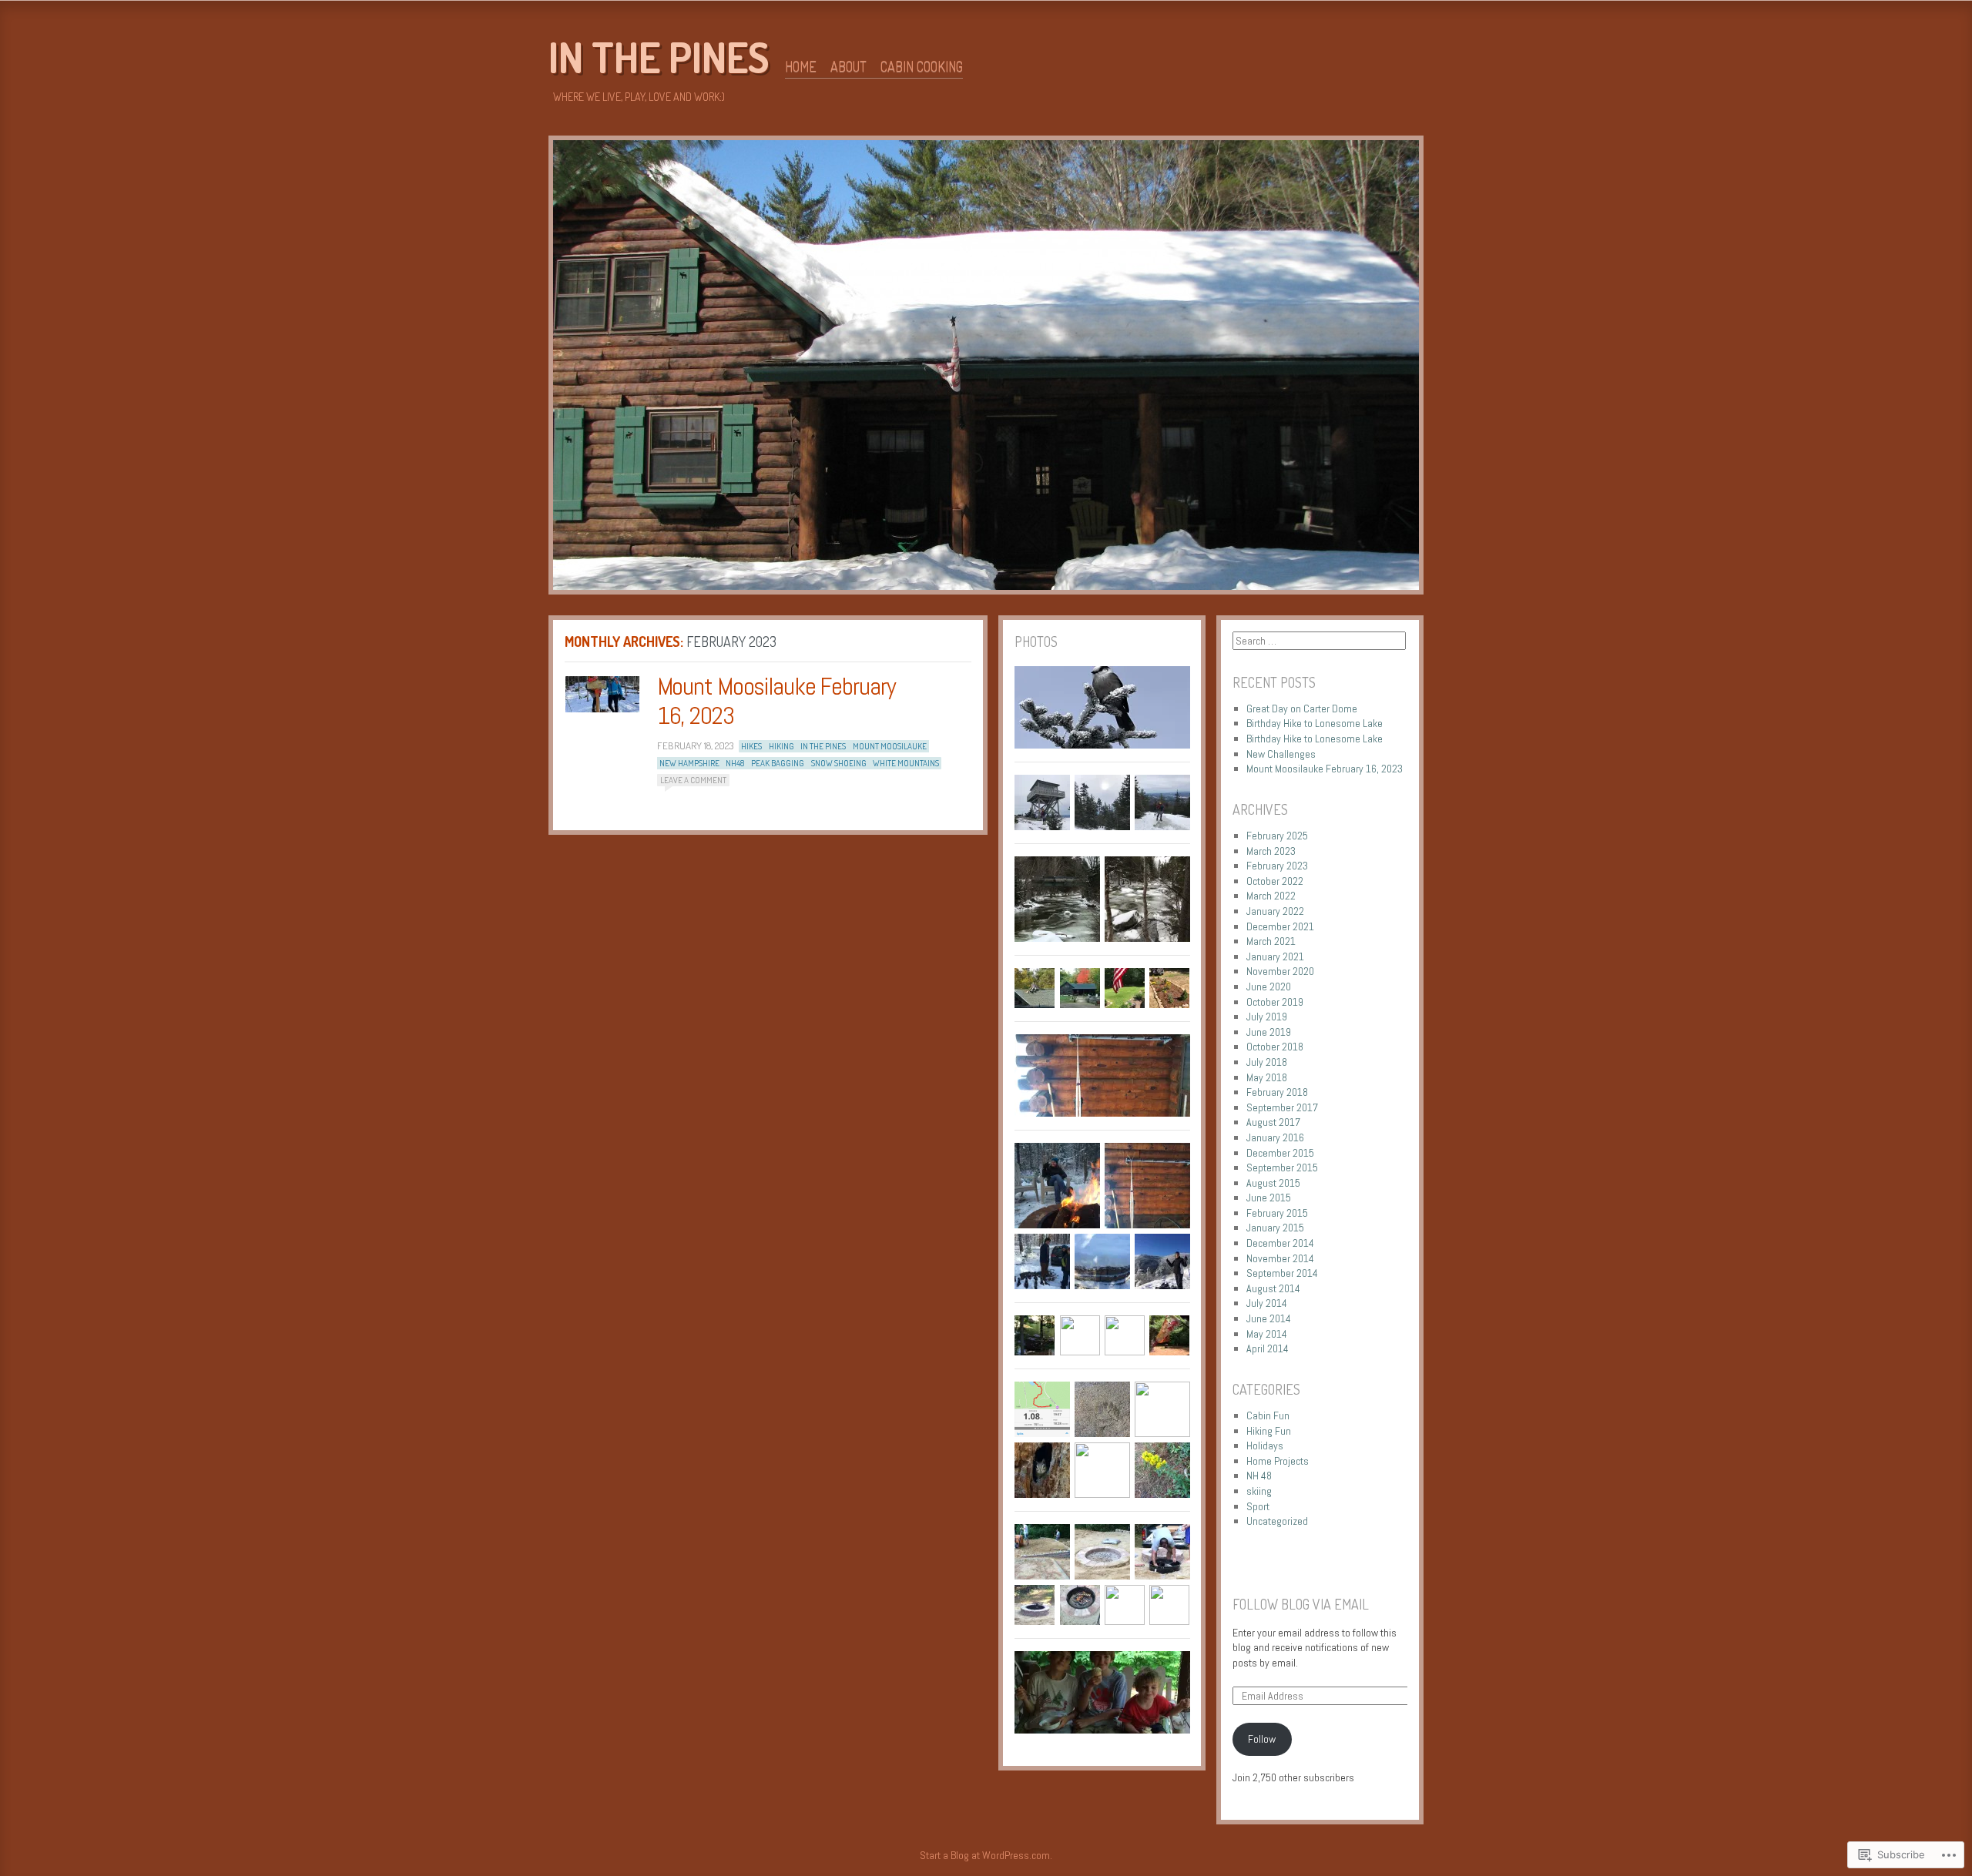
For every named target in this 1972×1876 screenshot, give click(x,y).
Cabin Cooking (922, 66)
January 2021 (1275, 956)
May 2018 (1267, 1077)
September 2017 (1282, 1107)
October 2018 (1275, 1047)
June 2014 (1269, 1318)
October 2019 (1275, 1002)
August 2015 (1273, 1183)
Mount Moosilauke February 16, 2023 (776, 701)
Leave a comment (693, 780)
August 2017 (1273, 1122)
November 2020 (1280, 971)
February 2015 (1277, 1213)
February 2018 (1277, 1092)
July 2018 (1267, 1062)
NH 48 (1259, 1476)
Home (801, 66)
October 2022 (1275, 881)
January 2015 (1275, 1228)
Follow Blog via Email (1301, 1604)
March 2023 (1271, 851)
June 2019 (1269, 1032)
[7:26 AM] (602, 694)
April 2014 (1268, 1348)
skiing (1259, 1491)
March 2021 (1271, 941)
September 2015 (1282, 1167)
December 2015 (1280, 1153)
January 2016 (1275, 1137)
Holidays (1265, 1446)
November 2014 (1280, 1258)
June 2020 (1269, 987)
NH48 (735, 763)
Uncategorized (1277, 1521)
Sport (1258, 1506)
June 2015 (1269, 1198)
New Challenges (1281, 754)
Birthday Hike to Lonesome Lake (1315, 723)
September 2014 (1282, 1273)
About (848, 66)
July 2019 (1267, 1017)
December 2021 (1280, 926)
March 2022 (1271, 896)
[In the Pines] (986, 368)
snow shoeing (839, 763)
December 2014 (1280, 1243)
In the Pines (659, 57)
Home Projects (1278, 1461)
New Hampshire (689, 763)
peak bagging (778, 763)
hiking (781, 746)
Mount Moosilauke (890, 746)
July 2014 (1267, 1303)
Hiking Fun (1269, 1431)
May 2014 (1267, 1334)
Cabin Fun (1268, 1415)
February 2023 (1277, 866)
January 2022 (1275, 911)
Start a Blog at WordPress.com (985, 1855)
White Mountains (906, 763)
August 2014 (1273, 1288)
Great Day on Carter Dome (1302, 709)
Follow (1262, 1739)
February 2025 (1277, 836)
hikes (751, 746)
